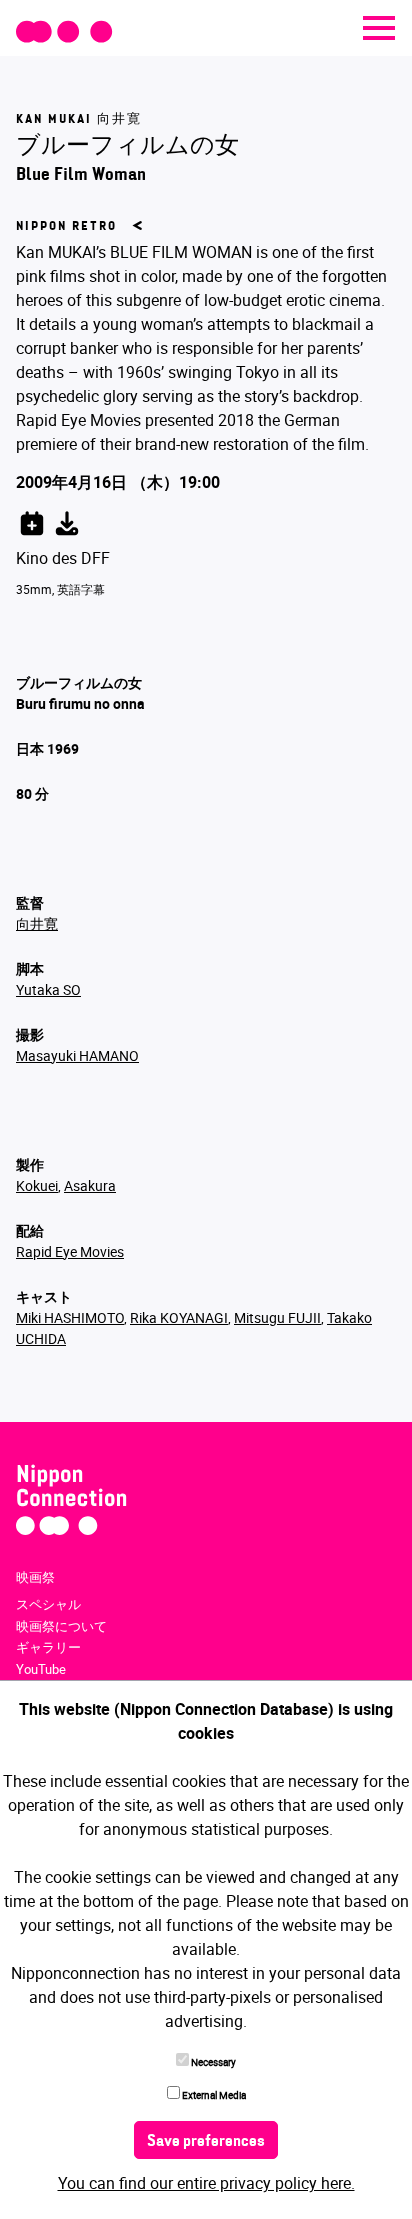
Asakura (90, 1185)
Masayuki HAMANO (77, 1055)
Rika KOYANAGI (179, 1317)
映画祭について (61, 1626)
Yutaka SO (48, 989)
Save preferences (206, 2142)
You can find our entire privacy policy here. (206, 2183)
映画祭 (35, 1577)
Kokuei (37, 1185)
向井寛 (37, 923)
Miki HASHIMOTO (70, 1317)
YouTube (41, 1669)
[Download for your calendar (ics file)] (67, 520)
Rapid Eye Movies (70, 1251)
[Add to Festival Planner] (32, 520)
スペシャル (48, 1604)
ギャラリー (48, 1647)
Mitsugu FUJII (277, 1317)
